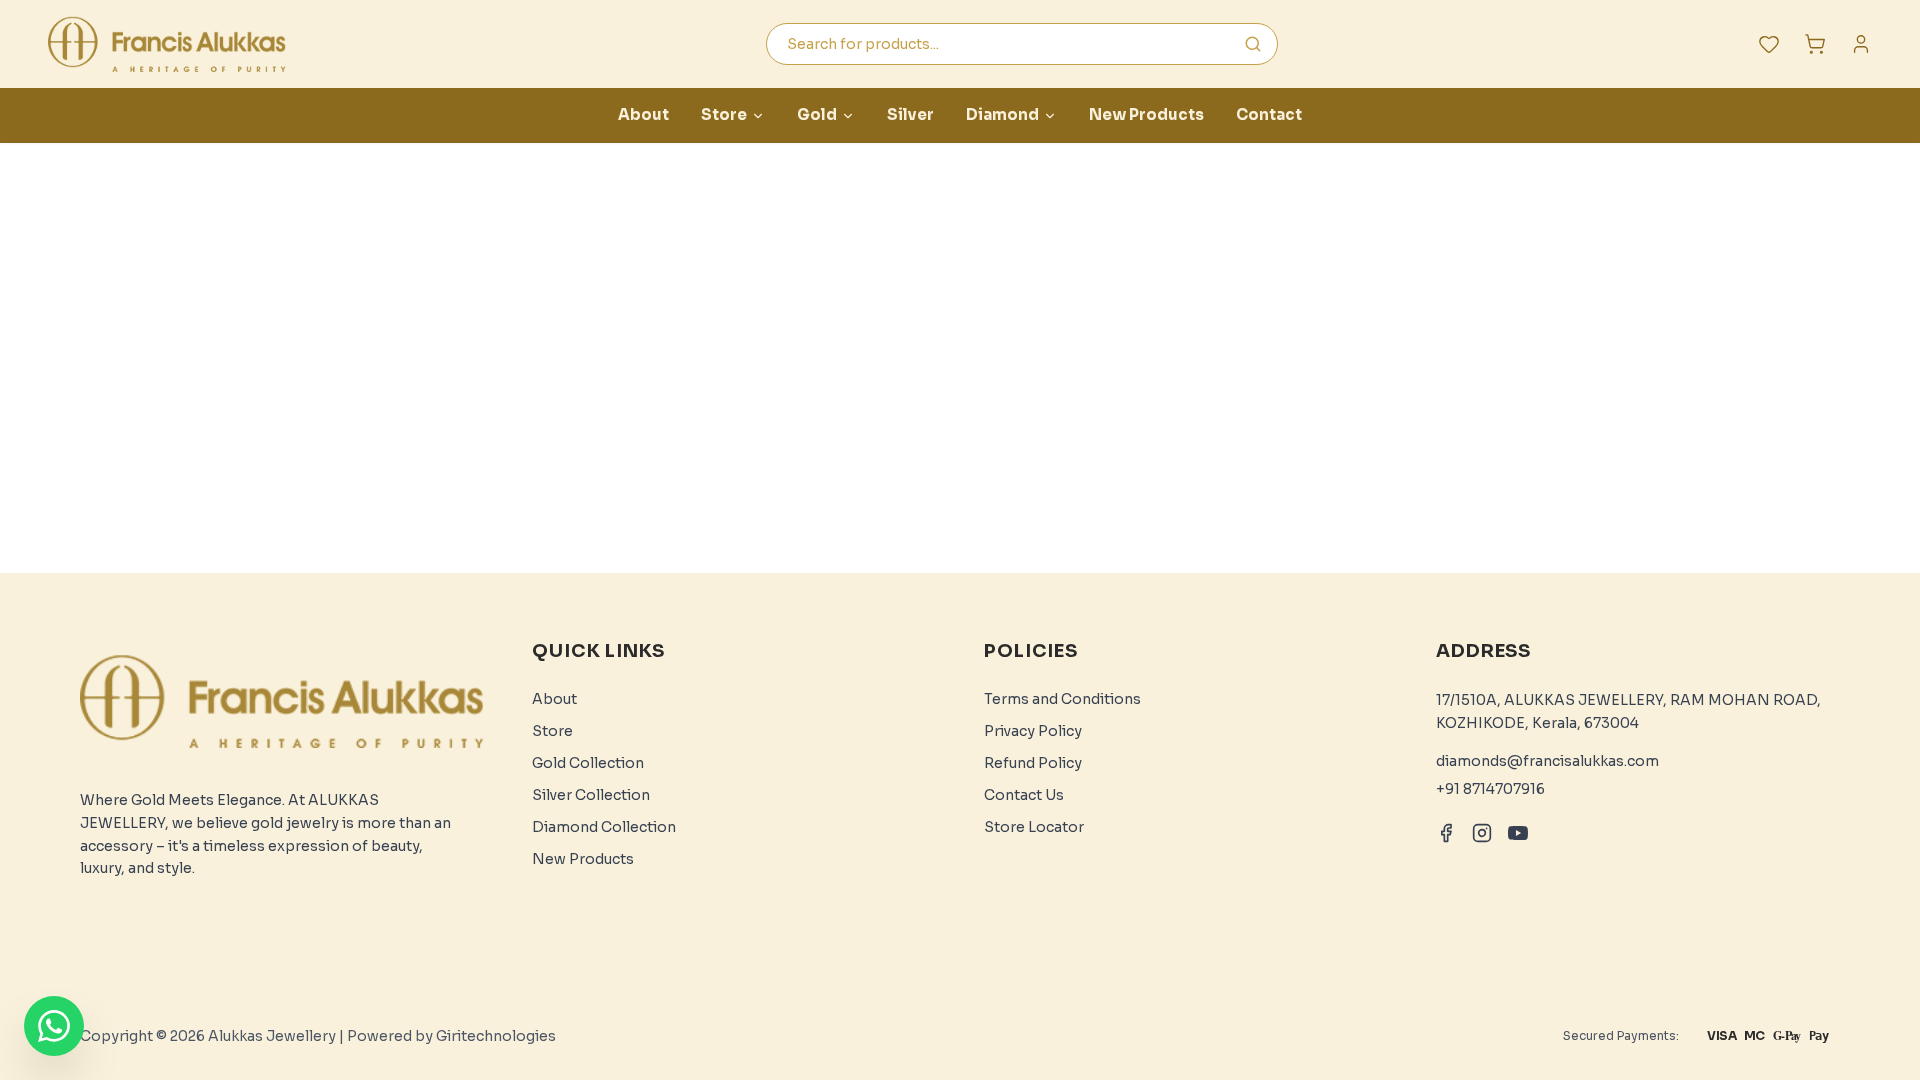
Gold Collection (588, 763)
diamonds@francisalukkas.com (1547, 761)
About (643, 114)
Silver (910, 114)
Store (724, 114)
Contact (1269, 114)
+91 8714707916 (1490, 789)
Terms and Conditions (1062, 699)
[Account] (1861, 44)
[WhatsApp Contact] (54, 1026)
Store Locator (1034, 827)
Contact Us (1024, 795)
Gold (817, 114)
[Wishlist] (1769, 44)
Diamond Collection (604, 827)
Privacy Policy (1033, 731)
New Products (1146, 114)
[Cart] (1815, 44)
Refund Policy (1033, 763)
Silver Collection (591, 795)
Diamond (1002, 114)
